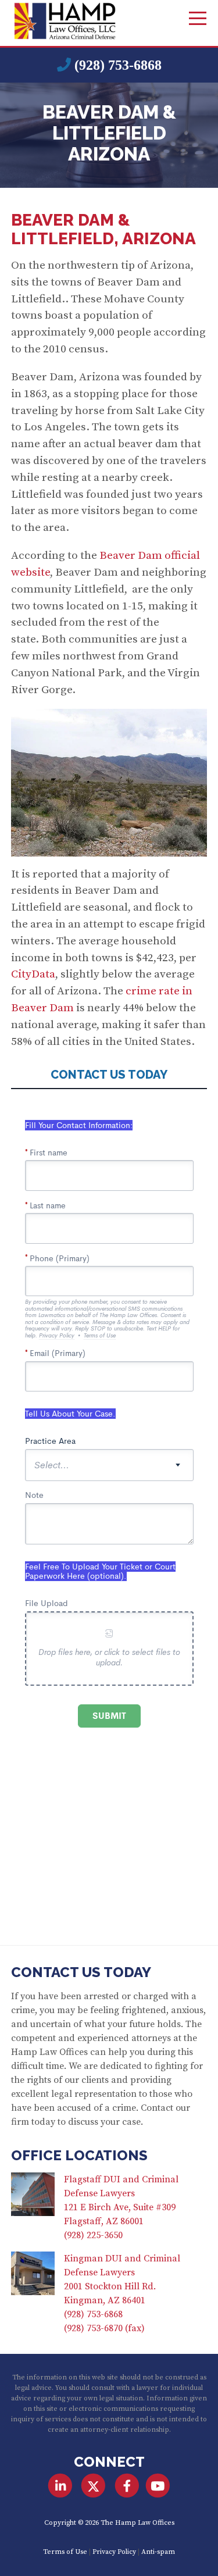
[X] (93, 2486)
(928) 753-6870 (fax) (104, 2328)
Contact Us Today (81, 1972)
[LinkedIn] (60, 2486)
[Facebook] (127, 2486)
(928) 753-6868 (118, 65)
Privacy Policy (114, 2552)
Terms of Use (65, 2552)
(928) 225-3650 (93, 2235)
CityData (33, 974)
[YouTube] (158, 2486)
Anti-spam (158, 2552)
